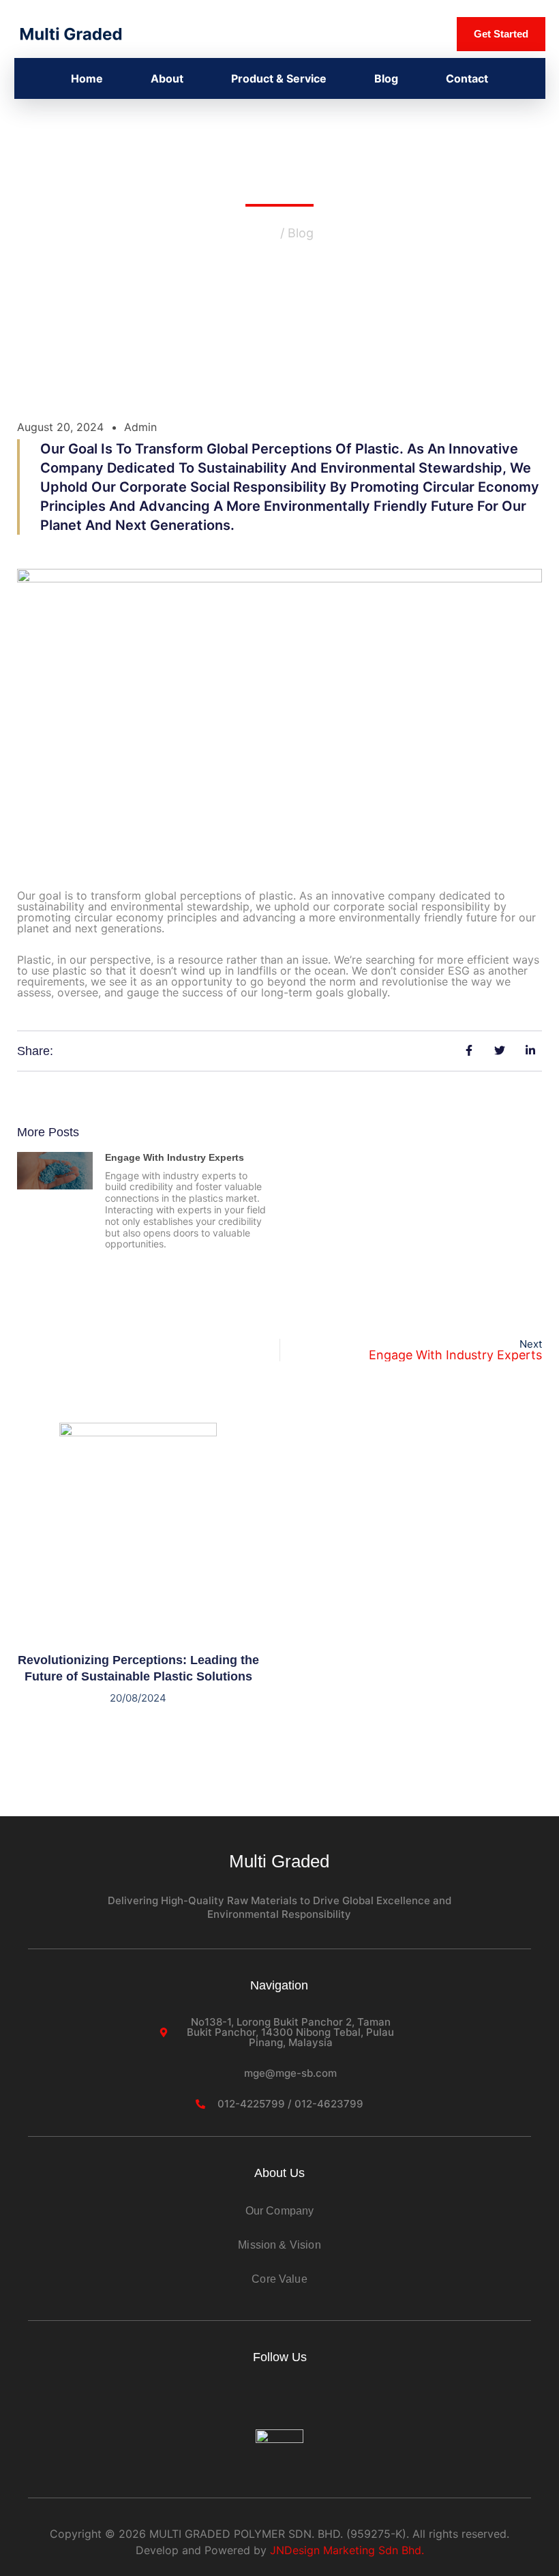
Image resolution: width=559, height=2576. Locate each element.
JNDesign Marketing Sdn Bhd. (347, 2550)
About (167, 78)
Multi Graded (279, 1861)
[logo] (71, 33)
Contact (467, 78)
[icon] (239, 2405)
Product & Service (279, 78)
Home (87, 78)
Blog (386, 78)
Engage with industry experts (175, 1157)
